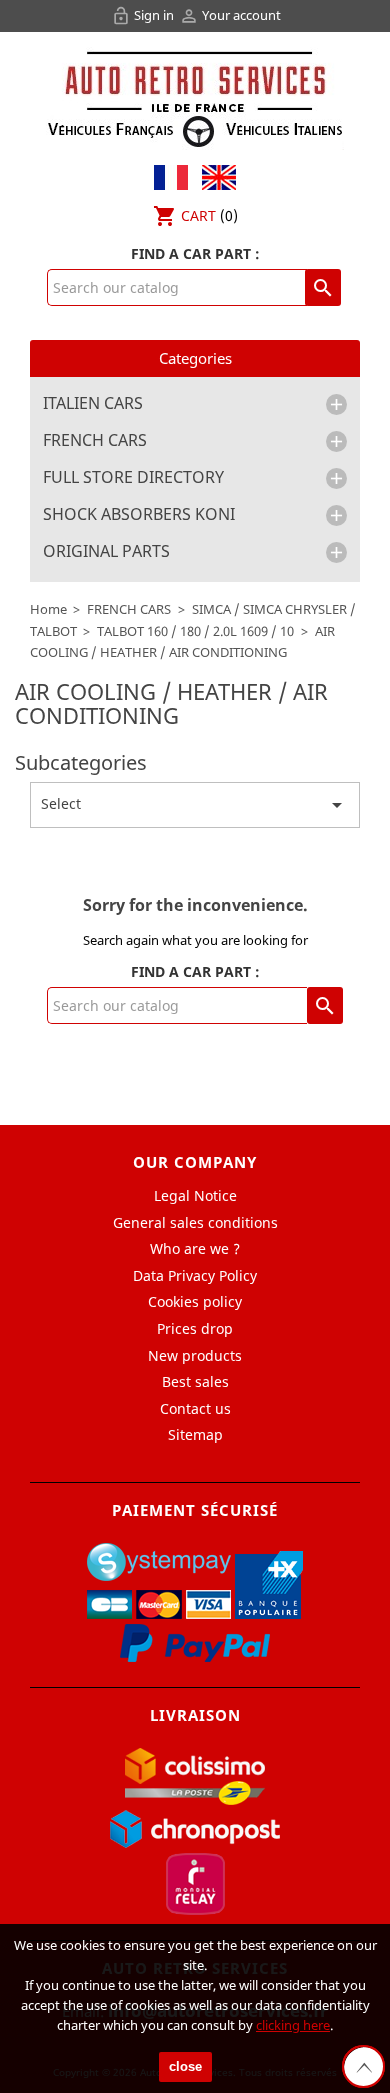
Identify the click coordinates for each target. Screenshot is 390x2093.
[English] (214, 175)
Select (195, 805)
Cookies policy (195, 1301)
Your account (230, 15)
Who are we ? (195, 1248)
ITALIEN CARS (93, 404)
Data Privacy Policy (195, 1275)
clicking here (293, 2025)
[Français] (171, 175)
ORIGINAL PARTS (106, 552)
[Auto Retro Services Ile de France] (195, 96)
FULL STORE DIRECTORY (133, 478)
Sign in (144, 15)
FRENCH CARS (95, 441)
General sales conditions (195, 1222)
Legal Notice (195, 1195)
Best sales (195, 1381)
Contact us (195, 1408)
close (185, 2066)
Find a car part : (195, 253)
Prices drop (195, 1328)
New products (195, 1355)
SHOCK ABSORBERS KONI (139, 515)
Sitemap (195, 1434)
